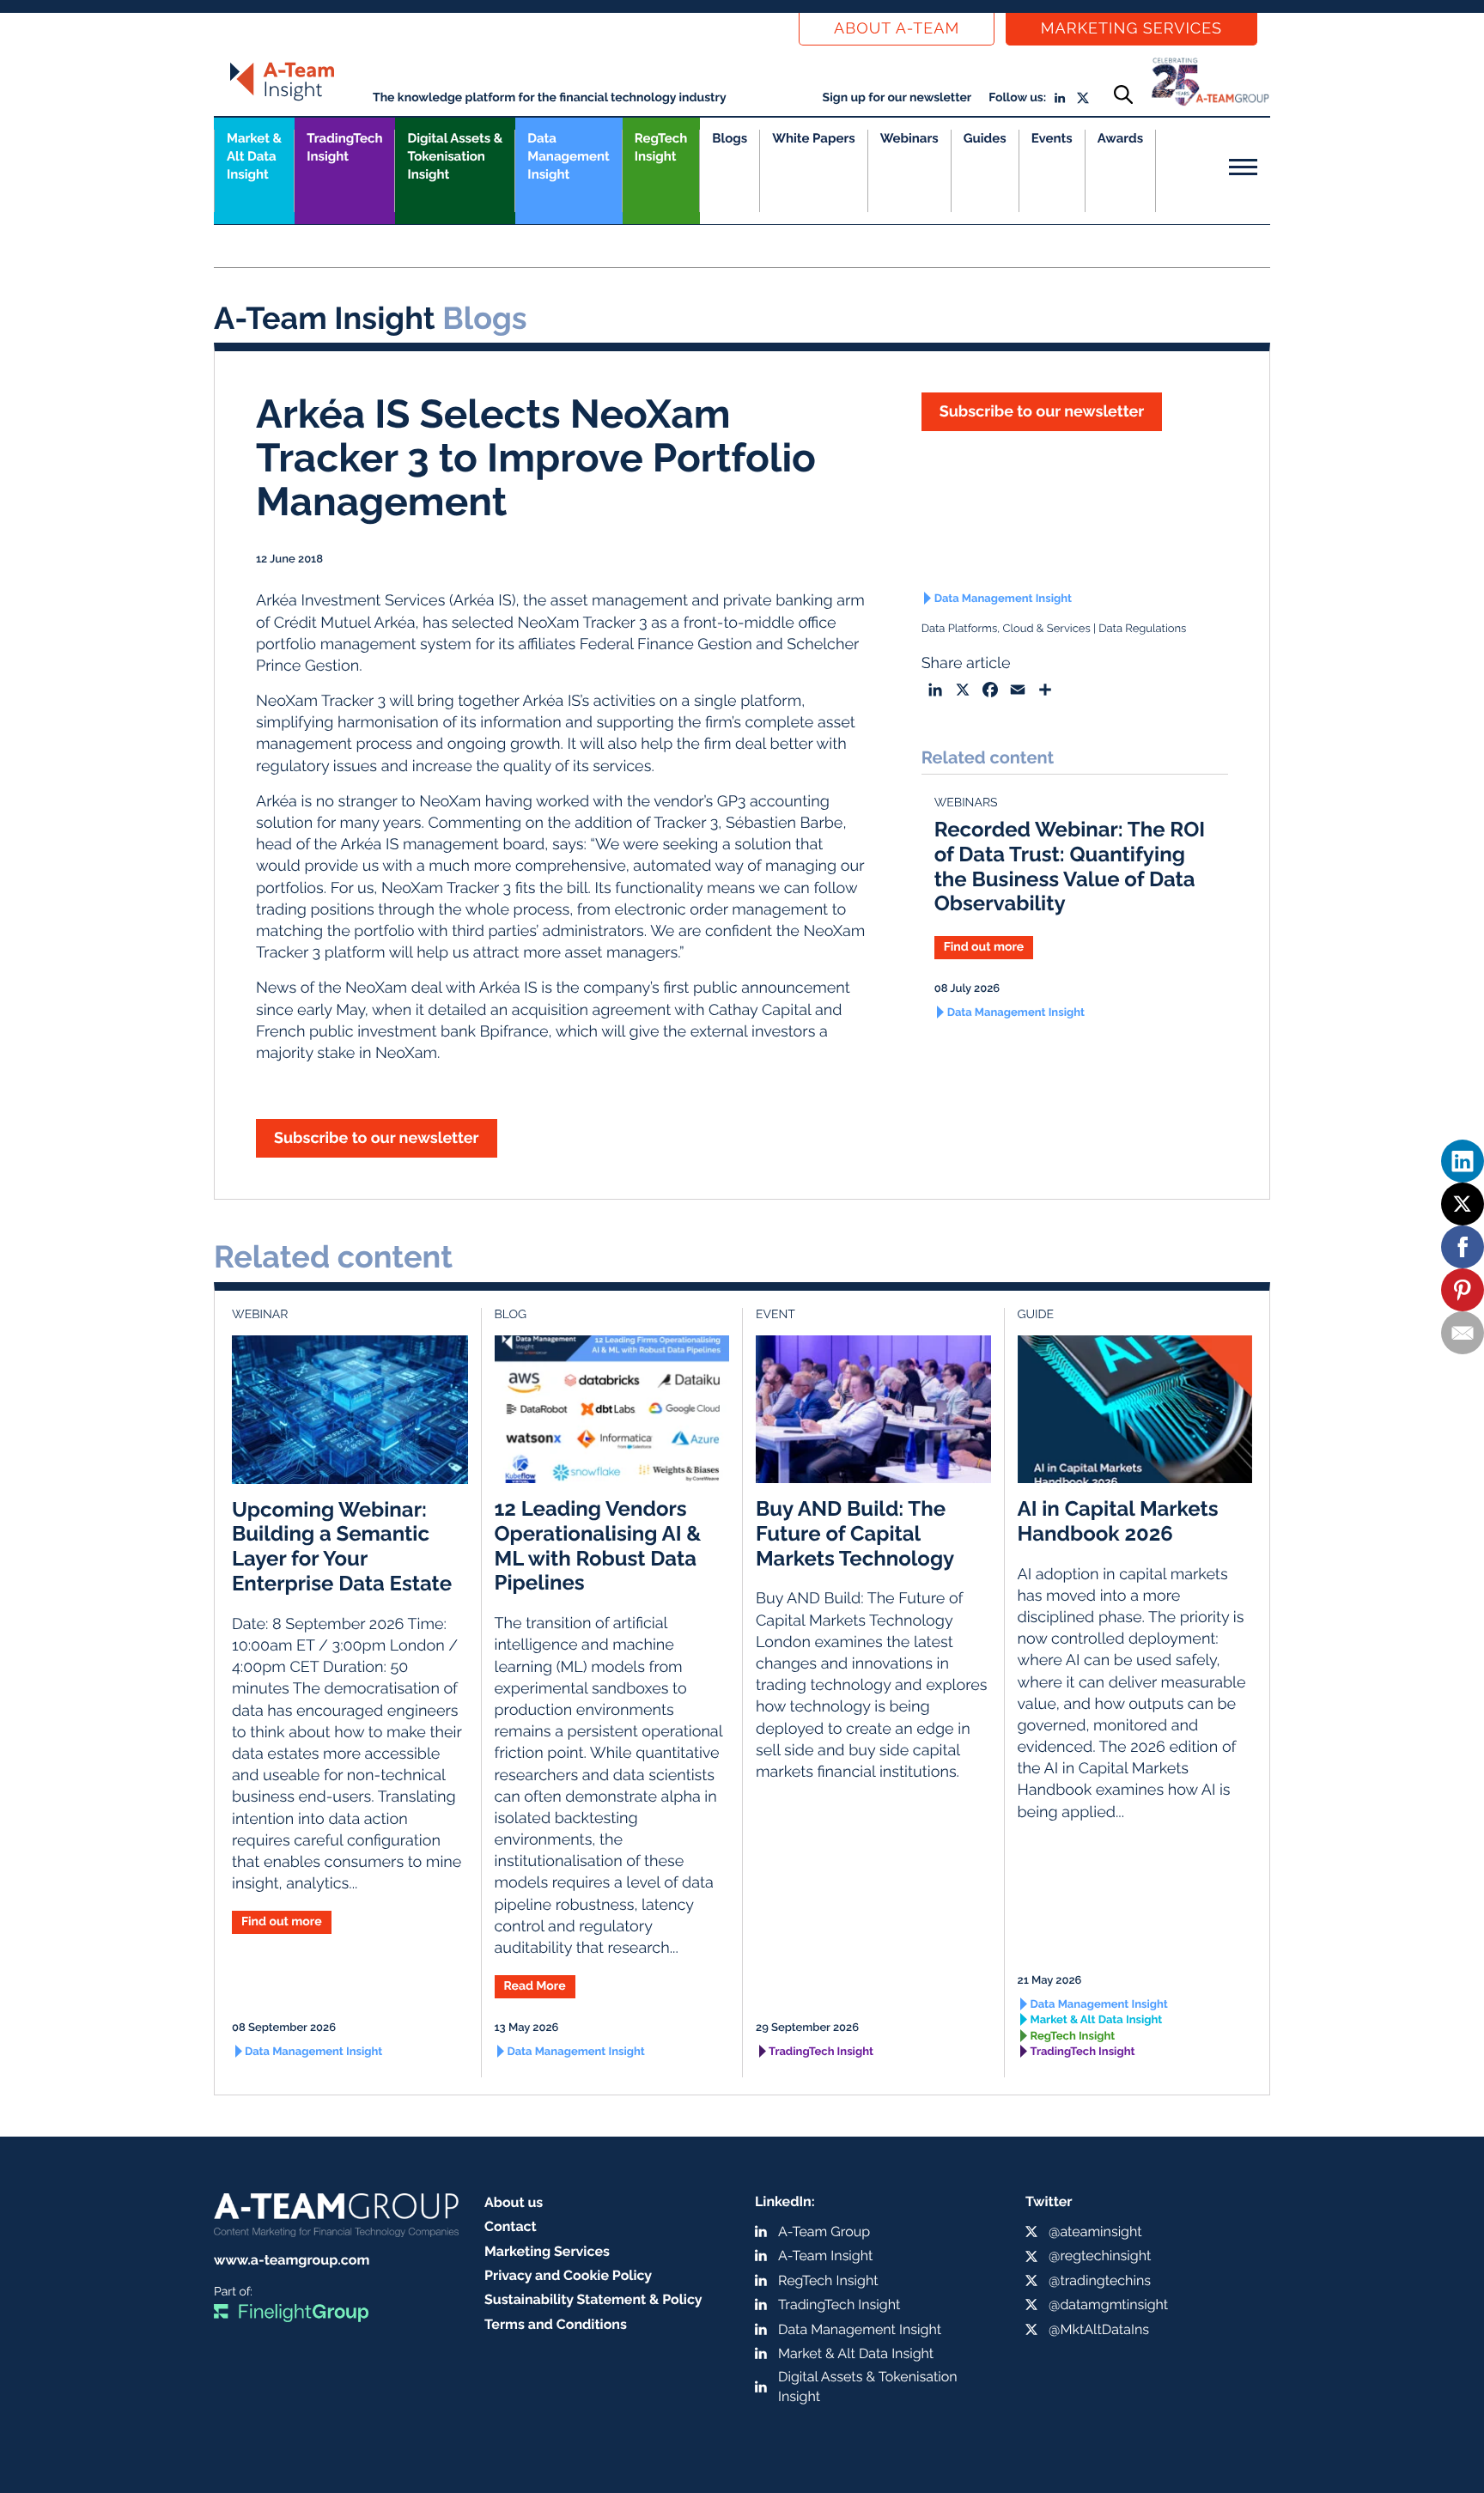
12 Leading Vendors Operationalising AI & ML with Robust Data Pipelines (598, 1545)
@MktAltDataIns (1099, 2329)
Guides (985, 138)
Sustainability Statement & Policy (593, 2299)
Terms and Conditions (556, 2324)
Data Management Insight (568, 156)
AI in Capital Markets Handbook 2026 (1118, 1521)
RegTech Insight (661, 147)
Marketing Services (1131, 29)
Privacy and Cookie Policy (568, 2275)
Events (1052, 138)
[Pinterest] (1463, 1290)
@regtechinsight (1100, 2256)
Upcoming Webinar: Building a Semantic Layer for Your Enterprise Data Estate (342, 1546)
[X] (1463, 1204)
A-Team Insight (825, 2256)
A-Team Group (824, 2232)
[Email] (1463, 1333)
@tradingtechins (1100, 2280)
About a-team (897, 29)
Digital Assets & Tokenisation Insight (455, 156)
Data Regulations (1142, 629)
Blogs (730, 138)
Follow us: (1017, 98)
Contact (511, 2226)
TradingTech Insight (344, 147)
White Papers (814, 138)
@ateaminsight (1095, 2232)
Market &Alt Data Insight (254, 156)
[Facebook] (1463, 1247)
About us (514, 2202)
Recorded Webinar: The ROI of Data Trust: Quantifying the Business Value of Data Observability (1070, 866)
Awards (1120, 138)
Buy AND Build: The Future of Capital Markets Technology (855, 1533)
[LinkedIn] (1463, 1161)
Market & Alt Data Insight (1097, 2020)
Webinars (909, 138)
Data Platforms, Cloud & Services (1006, 629)
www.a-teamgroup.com (292, 2260)
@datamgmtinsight (1108, 2305)
